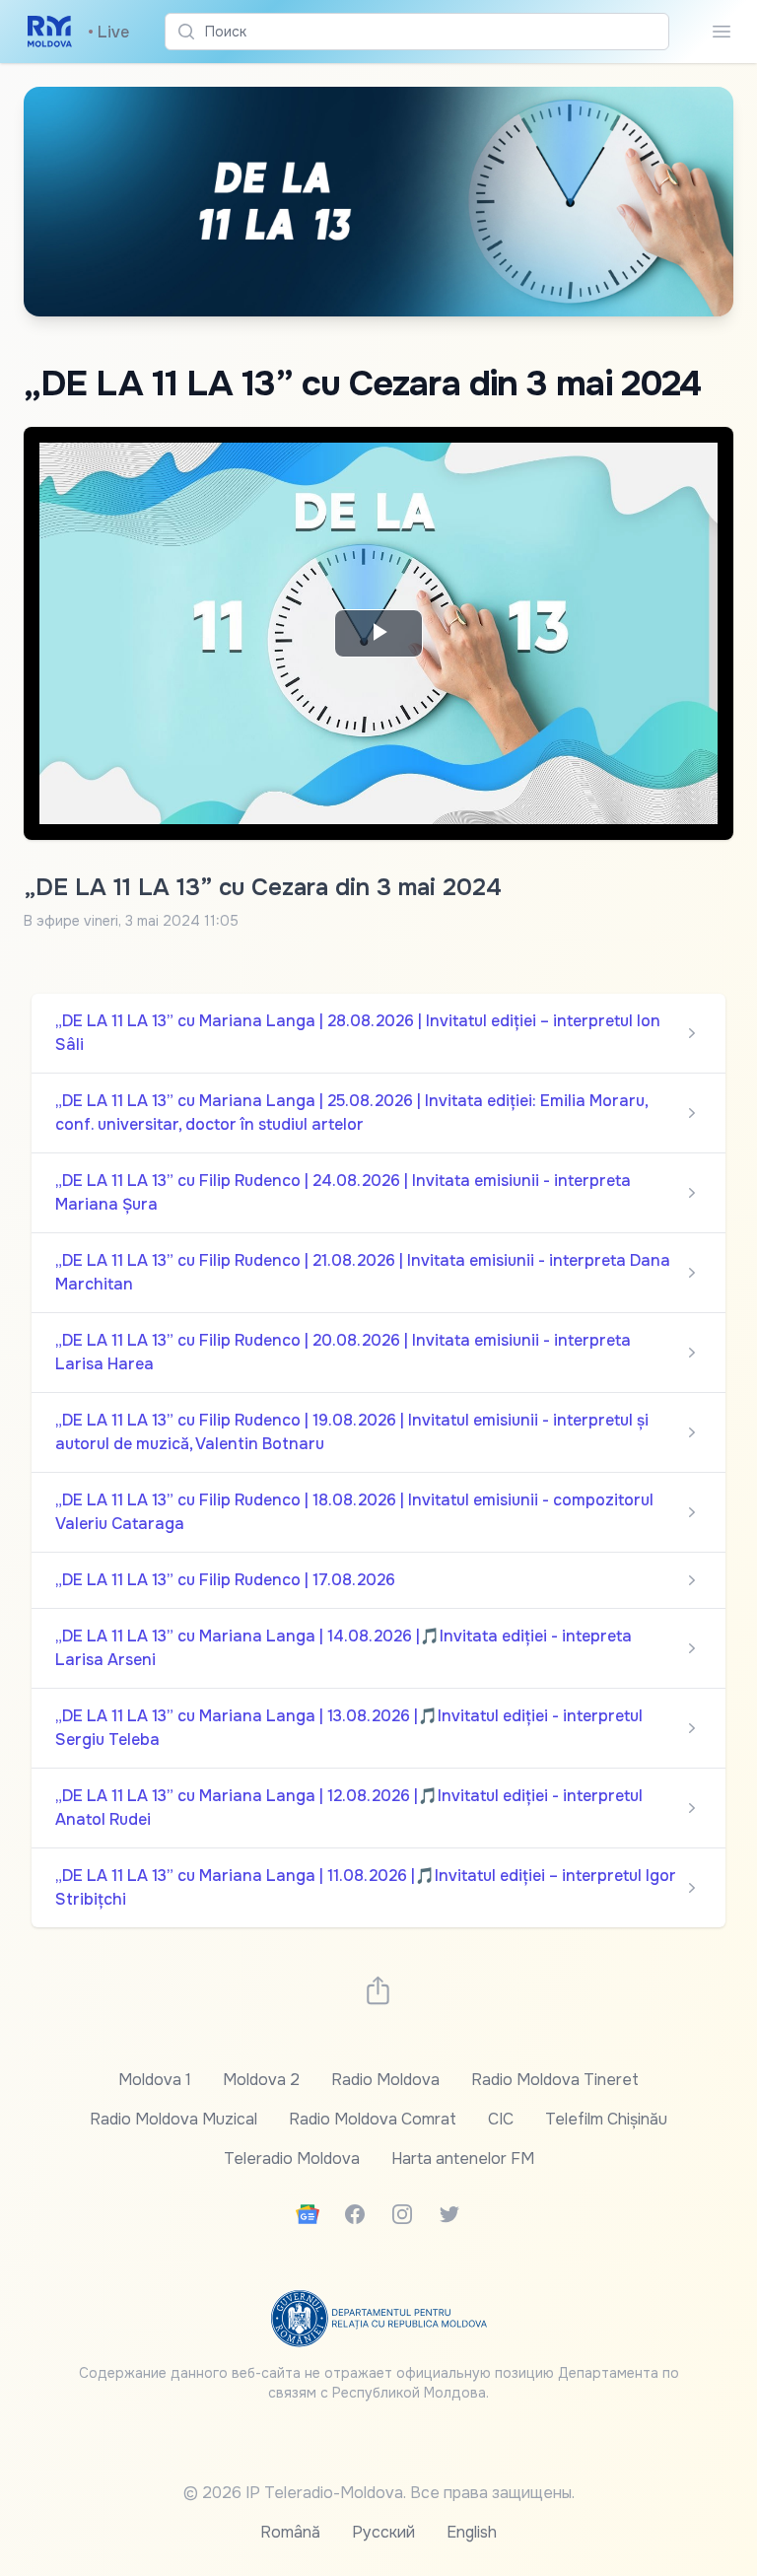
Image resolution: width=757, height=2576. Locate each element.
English (472, 2532)
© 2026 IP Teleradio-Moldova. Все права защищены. (379, 2493)
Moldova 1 (155, 2080)
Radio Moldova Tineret (555, 2080)
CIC (501, 2119)
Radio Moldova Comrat (373, 2119)
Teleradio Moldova (292, 2158)
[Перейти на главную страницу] (50, 32)
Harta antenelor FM (463, 2158)
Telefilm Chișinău (606, 2119)
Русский (383, 2532)
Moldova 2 (261, 2080)
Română (290, 2532)
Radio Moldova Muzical (173, 2119)
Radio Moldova (385, 2080)
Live (108, 32)
